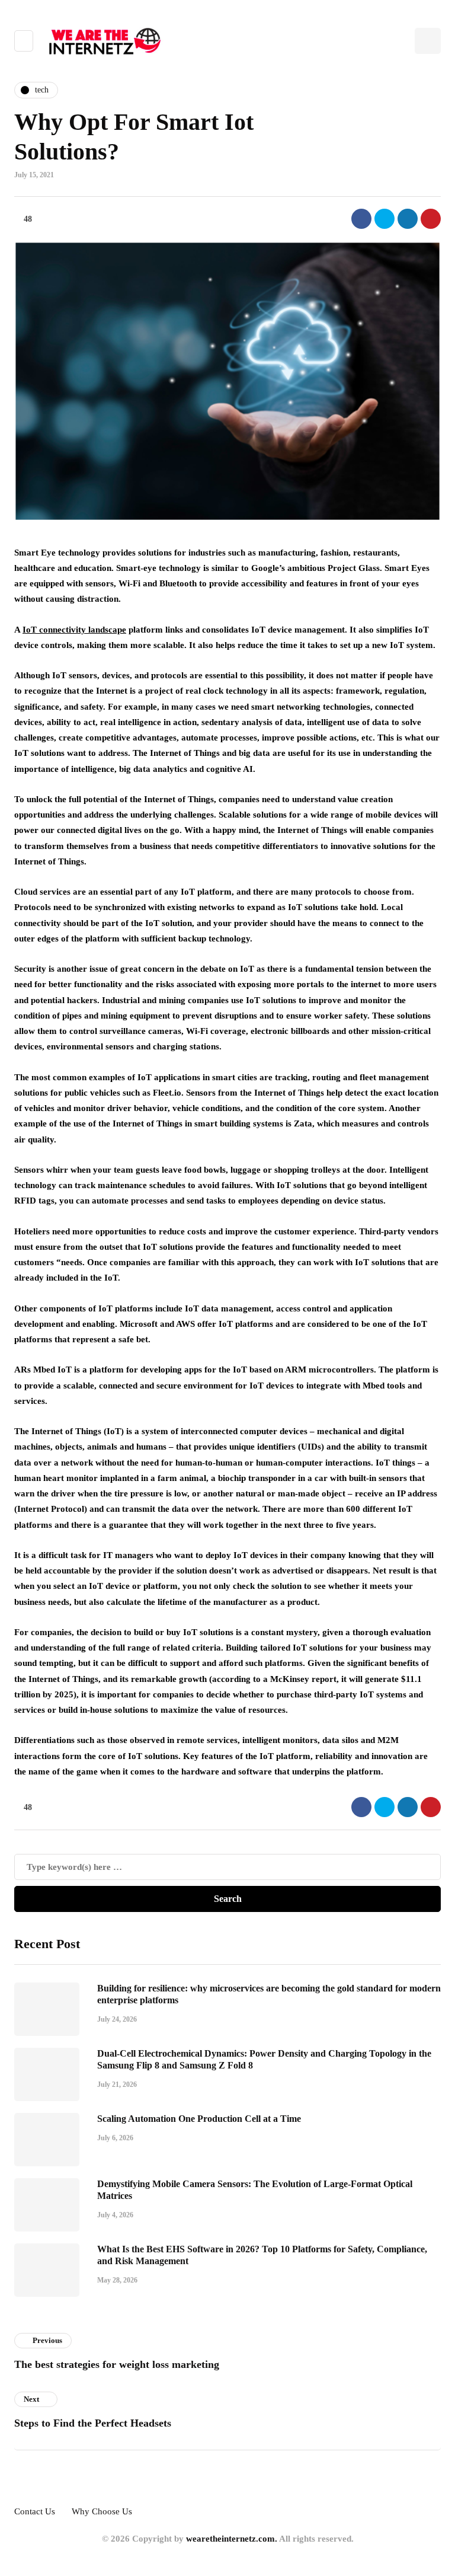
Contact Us (35, 2511)
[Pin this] (431, 219)
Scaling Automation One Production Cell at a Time (199, 2119)
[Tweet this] (384, 219)
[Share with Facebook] (361, 219)
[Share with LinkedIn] (408, 219)
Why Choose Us (102, 2511)
